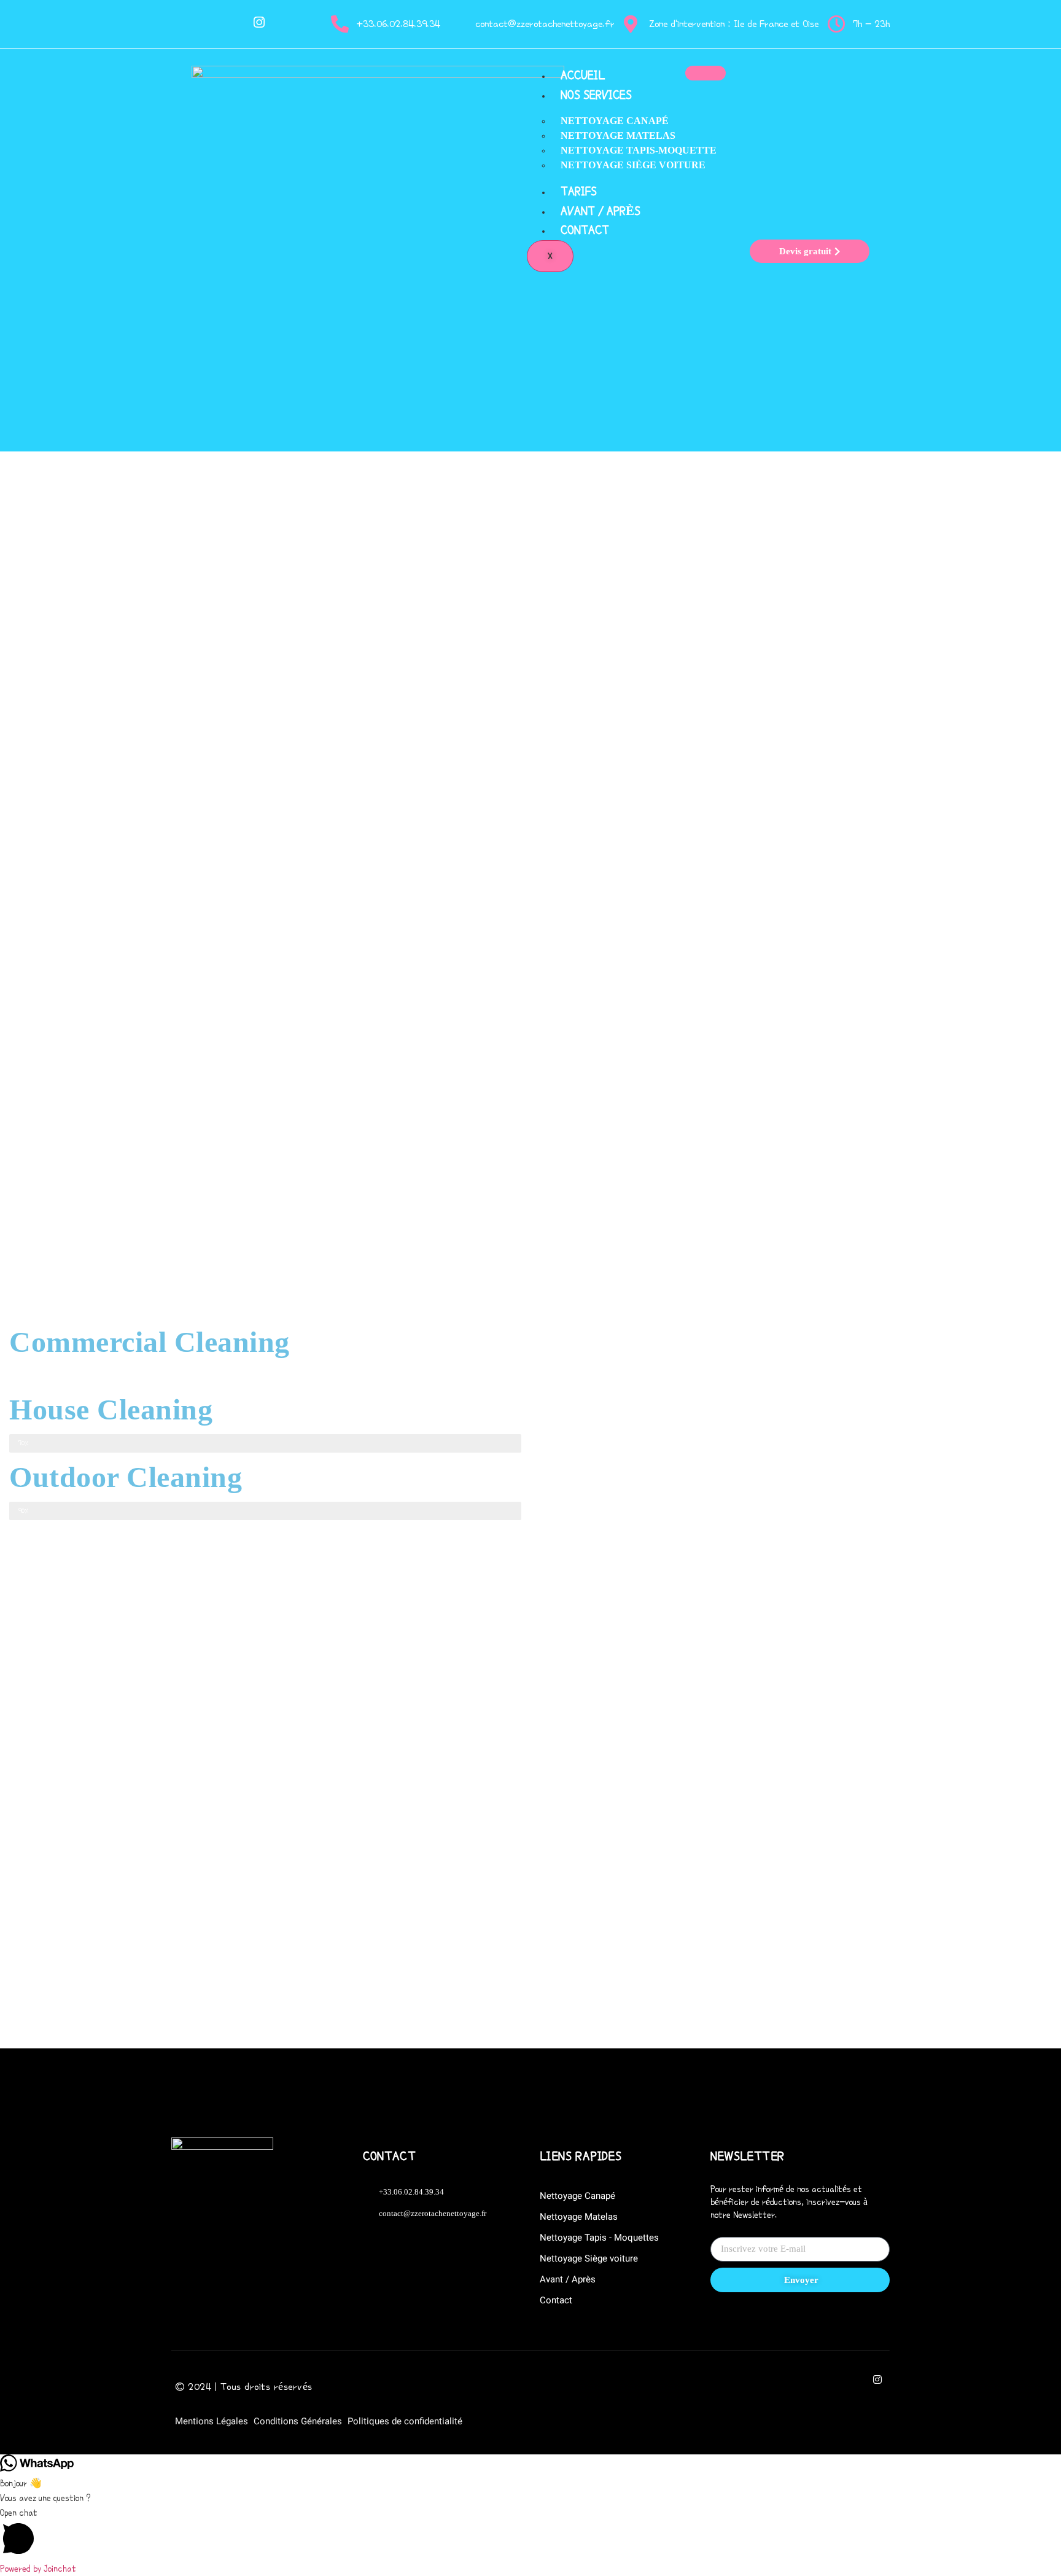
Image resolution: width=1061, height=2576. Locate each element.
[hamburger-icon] (705, 73)
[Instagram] (259, 24)
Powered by (38, 2569)
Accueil (583, 75)
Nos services (596, 95)
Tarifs (579, 191)
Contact (585, 230)
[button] (530, 2533)
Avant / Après (600, 211)
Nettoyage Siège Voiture (633, 165)
